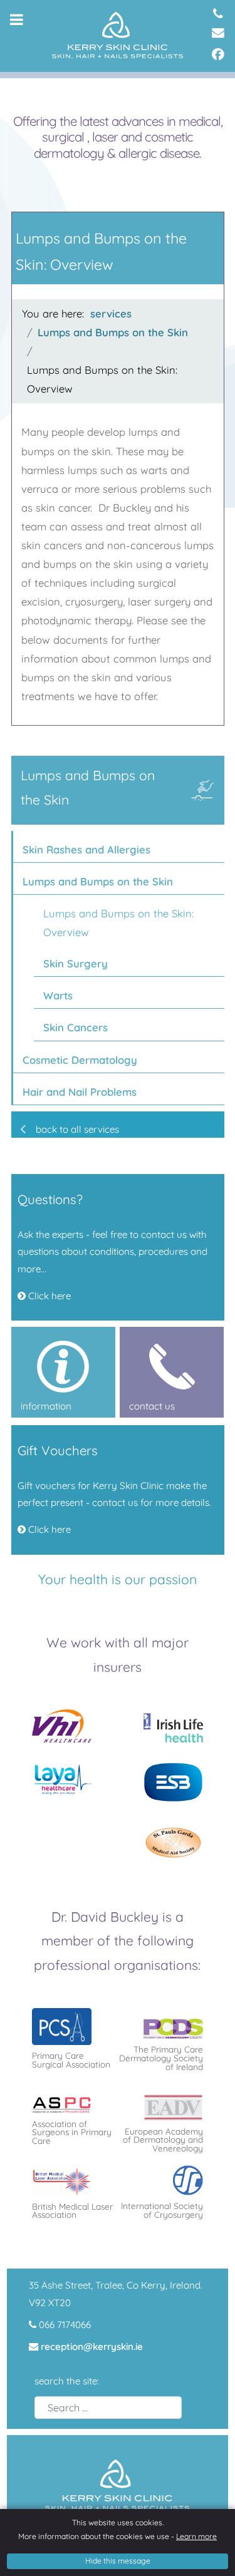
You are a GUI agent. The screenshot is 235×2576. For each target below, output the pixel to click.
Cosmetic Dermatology (80, 1060)
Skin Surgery (76, 963)
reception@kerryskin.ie (92, 2347)
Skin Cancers (76, 1027)
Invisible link (37, 1434)
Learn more (196, 2536)
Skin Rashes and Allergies (86, 849)
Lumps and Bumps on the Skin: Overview (118, 923)
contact (136, 1335)
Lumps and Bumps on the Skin (98, 881)
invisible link (37, 1182)
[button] (218, 847)
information (37, 1335)
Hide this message (118, 2561)
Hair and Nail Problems (80, 1092)
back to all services (77, 1129)
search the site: (67, 2381)
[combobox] (108, 2408)
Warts (58, 995)
